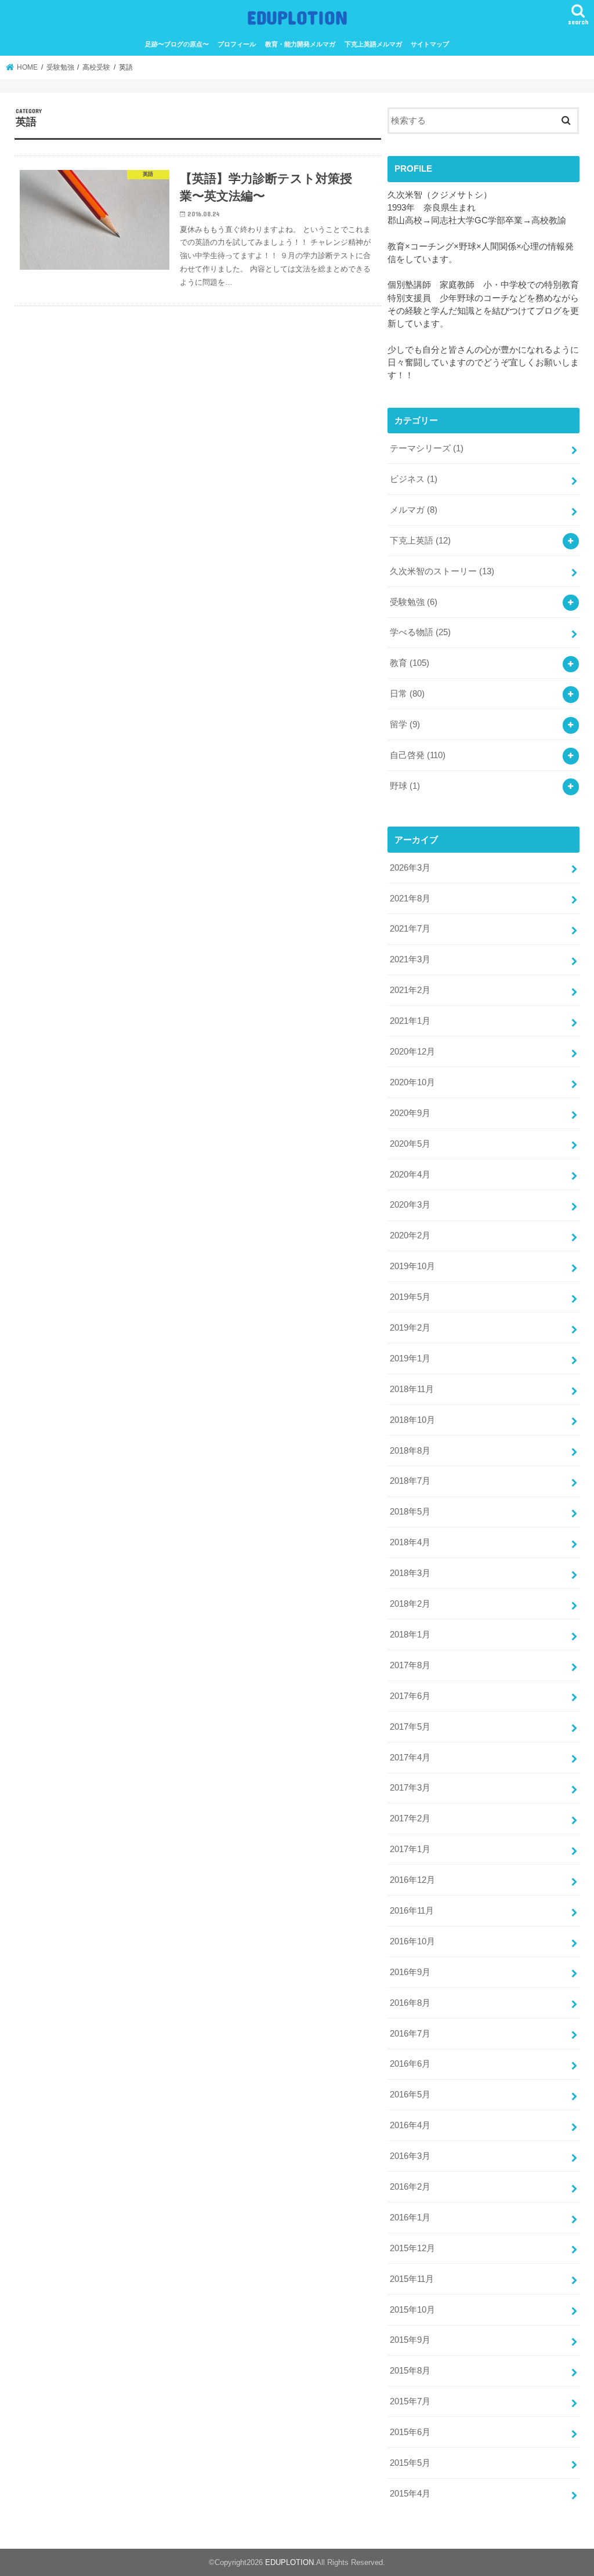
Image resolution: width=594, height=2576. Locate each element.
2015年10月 (412, 2310)
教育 (410, 663)
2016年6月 (410, 2064)
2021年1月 (410, 1021)
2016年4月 (410, 2125)
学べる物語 (420, 632)
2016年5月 (410, 2095)
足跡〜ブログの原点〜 (177, 44)
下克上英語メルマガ (373, 44)
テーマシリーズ (427, 448)
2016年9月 (410, 1972)
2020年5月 (410, 1144)
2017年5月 (410, 1727)
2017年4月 (410, 1758)
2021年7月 (410, 929)
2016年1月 (410, 2218)
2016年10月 (412, 1941)
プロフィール (237, 44)
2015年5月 (410, 2463)
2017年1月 (410, 1849)
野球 (405, 786)
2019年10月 (412, 1266)
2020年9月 (410, 1113)
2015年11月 (412, 2279)
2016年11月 (412, 1911)
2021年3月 (410, 959)
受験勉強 (414, 602)
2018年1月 (410, 1635)
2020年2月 (410, 1236)
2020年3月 (410, 1205)
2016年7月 (410, 2034)
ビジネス (414, 479)
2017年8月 (410, 1665)
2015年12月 (412, 2248)
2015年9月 (410, 2340)
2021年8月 (410, 898)
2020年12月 (412, 1052)
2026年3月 (410, 868)
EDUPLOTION (297, 17)
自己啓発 (418, 755)
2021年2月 (410, 990)
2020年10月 (412, 1082)
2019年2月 (410, 1328)
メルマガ (414, 510)
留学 (405, 724)
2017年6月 (410, 1696)
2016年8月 (410, 2003)
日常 (407, 694)
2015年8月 (410, 2371)
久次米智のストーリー (442, 571)
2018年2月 (410, 1604)
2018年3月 (410, 1573)
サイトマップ (430, 44)
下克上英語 (420, 541)
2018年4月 (410, 1542)
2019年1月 (410, 1358)
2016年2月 (410, 2187)
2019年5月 (410, 1297)
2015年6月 (410, 2432)
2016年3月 (410, 2156)
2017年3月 (410, 1788)
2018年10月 (412, 1420)
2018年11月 (412, 1389)
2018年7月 (410, 1481)
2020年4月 (410, 1175)
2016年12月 (412, 1880)
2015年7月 (410, 2401)
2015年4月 (410, 2494)
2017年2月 (410, 1818)
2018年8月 (410, 1451)
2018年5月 (410, 1512)
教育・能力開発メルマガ (300, 44)
